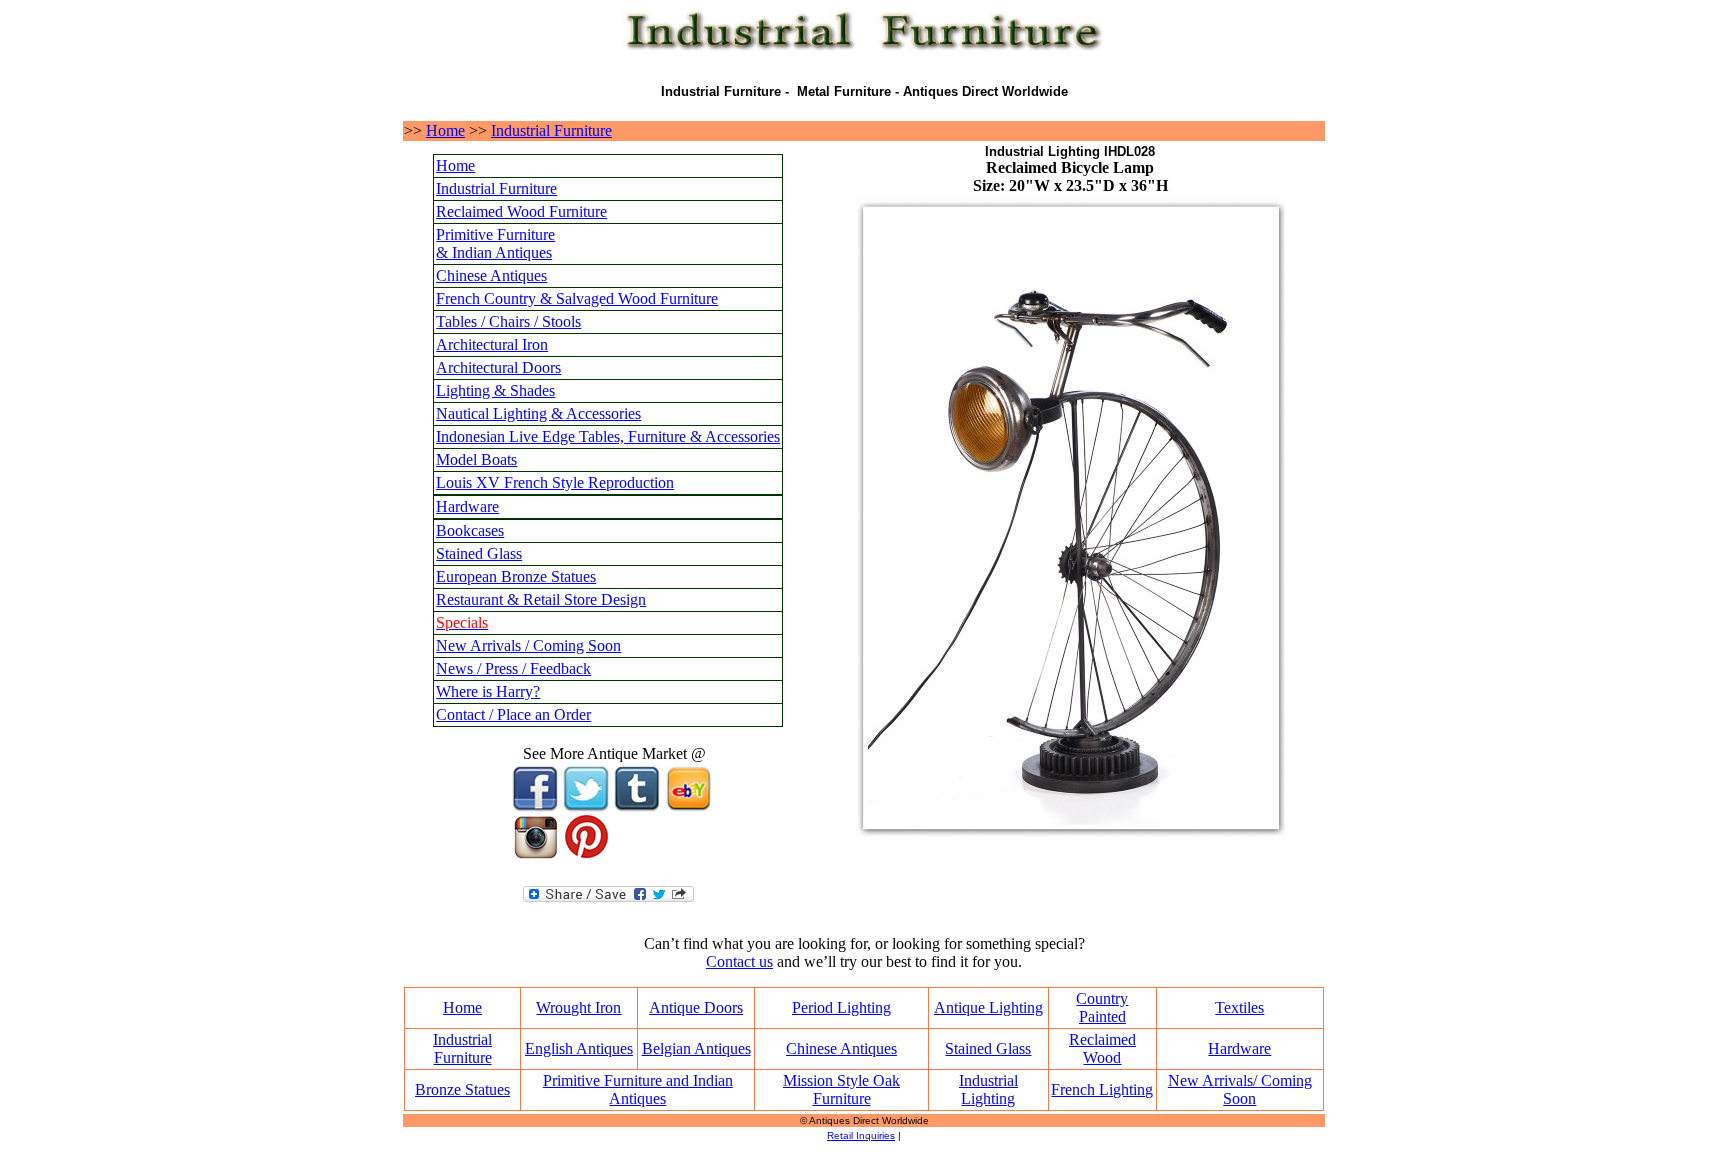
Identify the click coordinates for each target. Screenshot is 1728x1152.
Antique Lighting (988, 1007)
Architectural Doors (498, 367)
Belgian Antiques (696, 1048)
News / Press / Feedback (513, 668)
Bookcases (470, 530)
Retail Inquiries (861, 1135)
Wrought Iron (578, 1007)
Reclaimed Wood (1102, 1048)
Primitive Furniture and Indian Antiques (638, 1089)
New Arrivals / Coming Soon (528, 645)
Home (445, 130)
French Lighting (1102, 1089)
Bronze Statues (462, 1089)
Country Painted (1102, 1007)
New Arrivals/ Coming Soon (1240, 1089)
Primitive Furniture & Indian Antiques (495, 243)
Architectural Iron (492, 344)
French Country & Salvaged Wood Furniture (577, 298)
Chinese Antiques (491, 275)
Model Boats (476, 459)
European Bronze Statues (516, 576)
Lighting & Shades (495, 390)
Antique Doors (696, 1007)
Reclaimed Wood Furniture (521, 211)
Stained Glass (479, 553)
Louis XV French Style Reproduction (555, 482)
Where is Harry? (488, 691)
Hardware (467, 506)
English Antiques (579, 1048)
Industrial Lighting (988, 1089)
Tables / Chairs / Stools (508, 321)
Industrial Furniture (551, 130)
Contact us (739, 961)
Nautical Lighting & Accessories (538, 413)
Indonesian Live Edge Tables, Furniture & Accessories (608, 436)
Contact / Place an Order (513, 714)
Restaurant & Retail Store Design (541, 599)
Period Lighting (841, 1007)
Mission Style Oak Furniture (841, 1089)
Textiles (1239, 1007)
